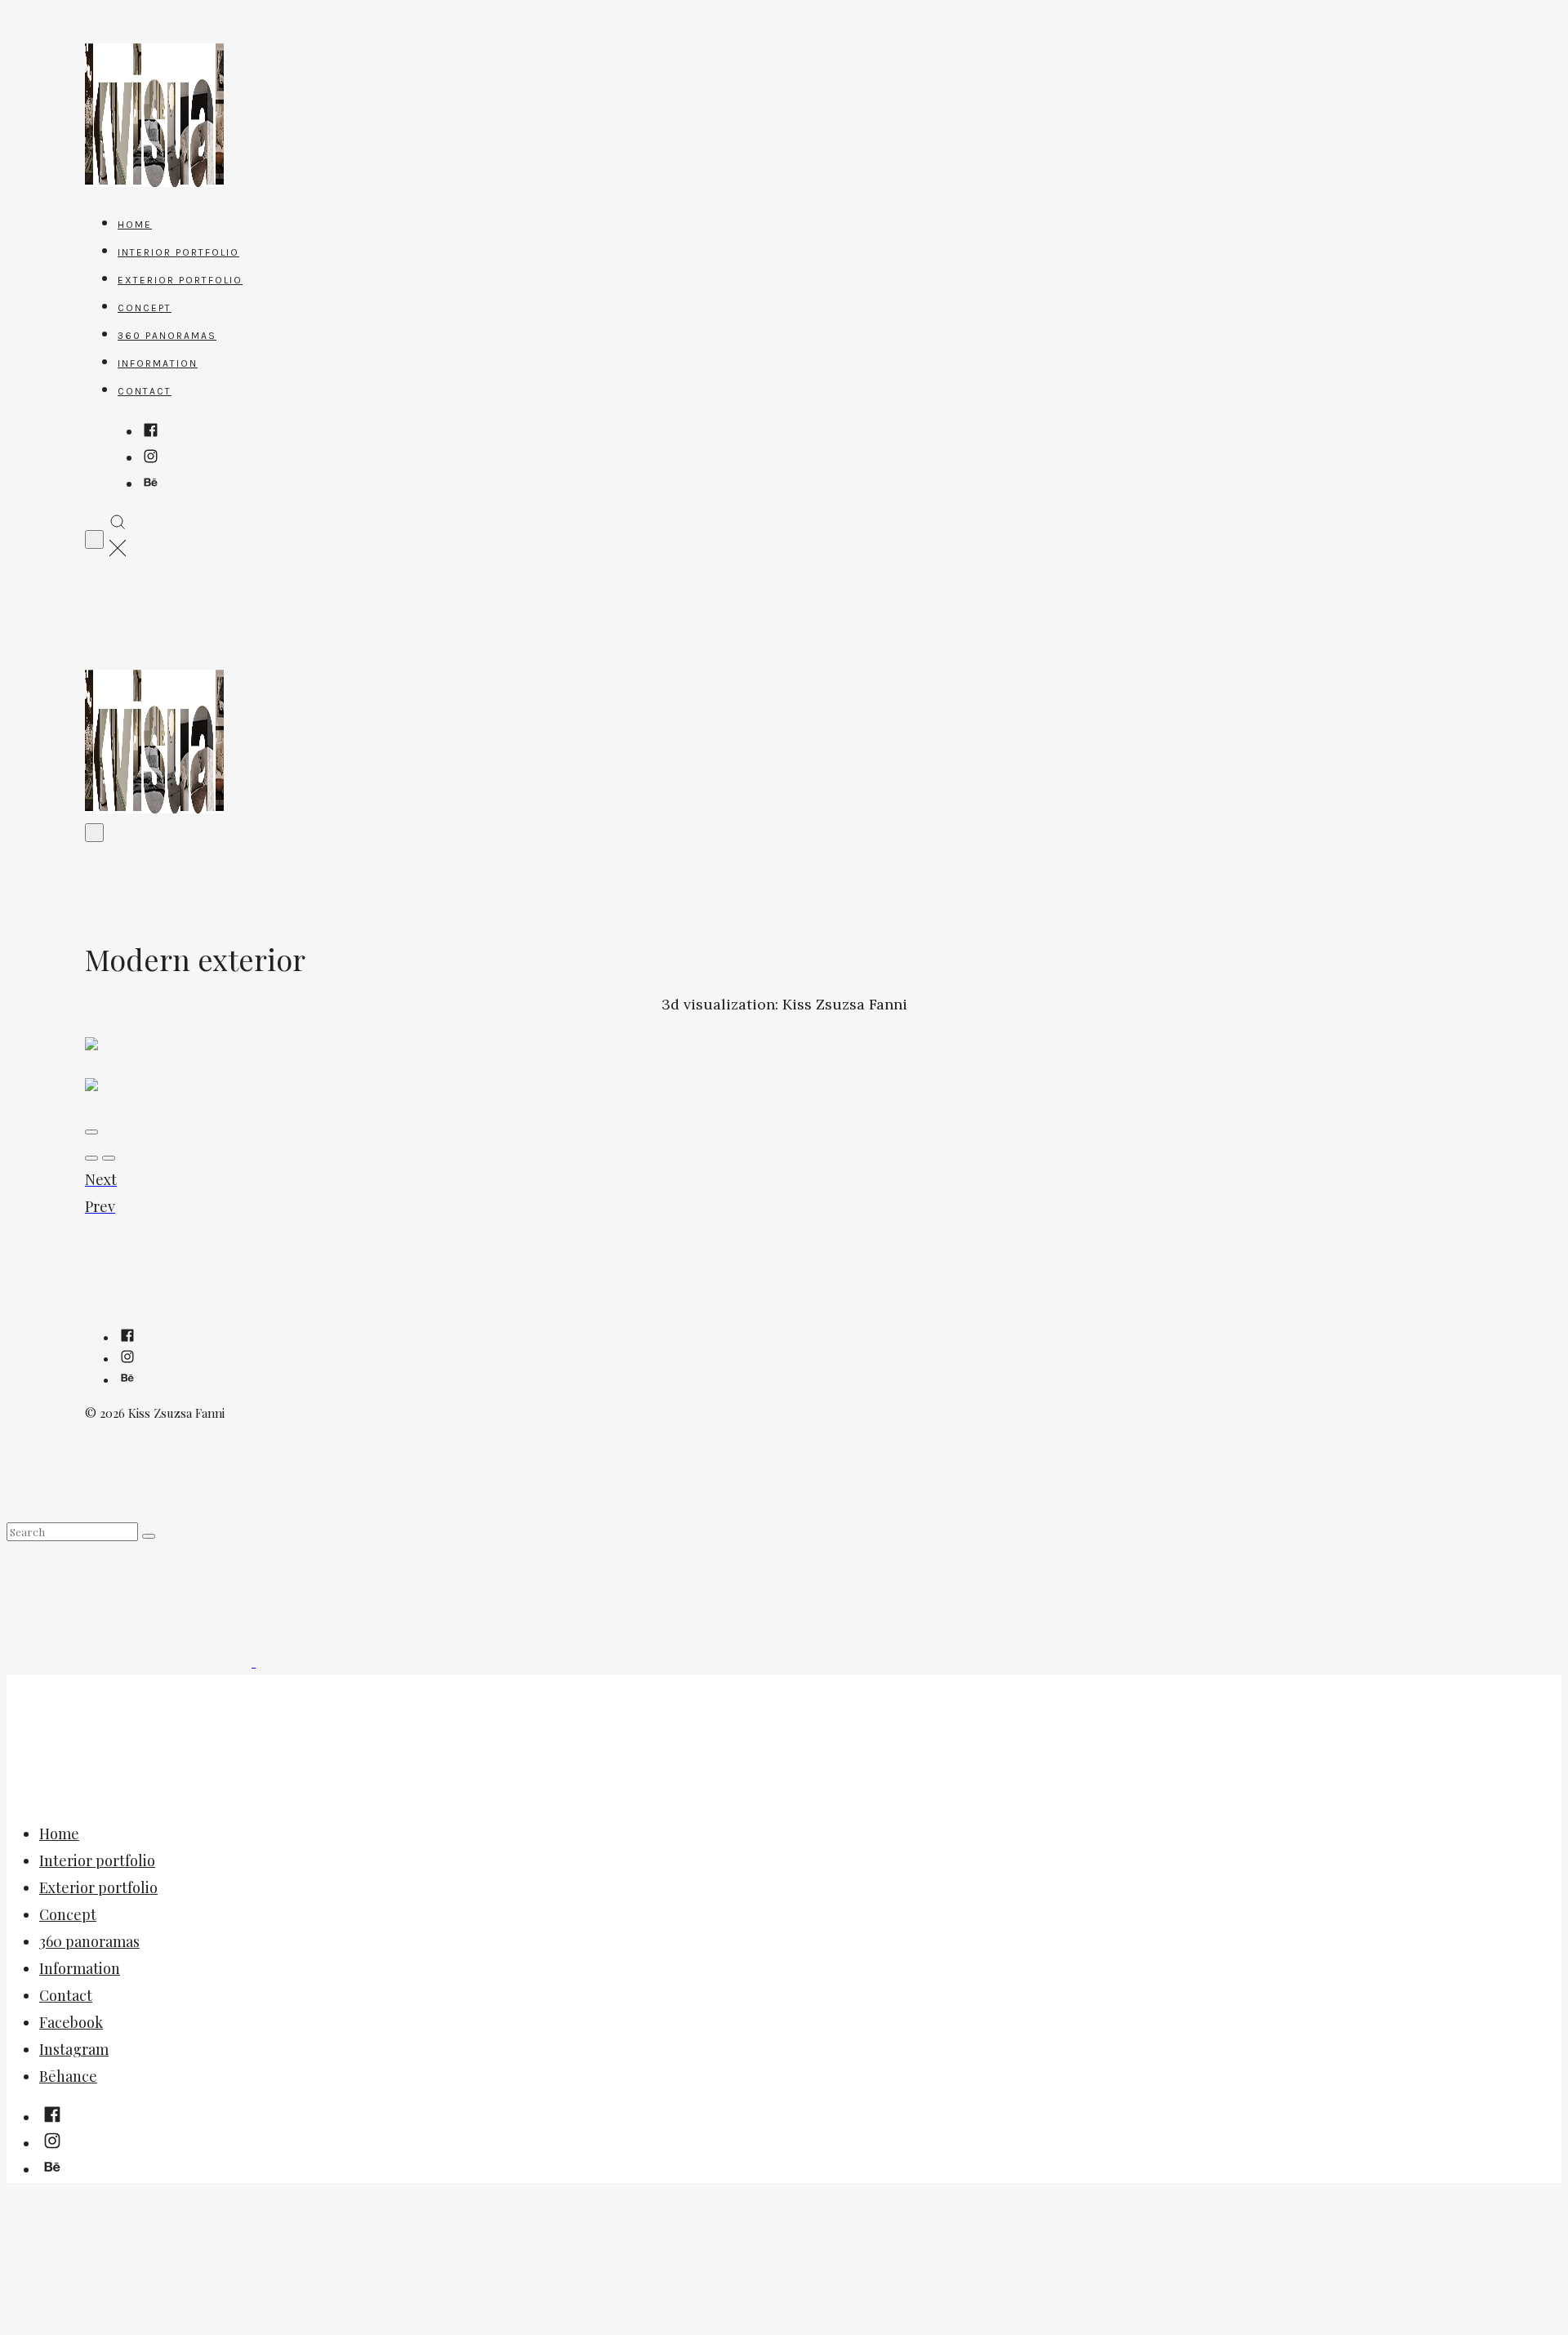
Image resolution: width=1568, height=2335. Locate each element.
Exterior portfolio (180, 280)
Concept (145, 308)
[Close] (91, 1132)
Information (158, 363)
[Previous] (109, 1158)
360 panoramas (167, 336)
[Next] (91, 1158)
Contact (145, 391)
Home (135, 225)
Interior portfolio (178, 252)
